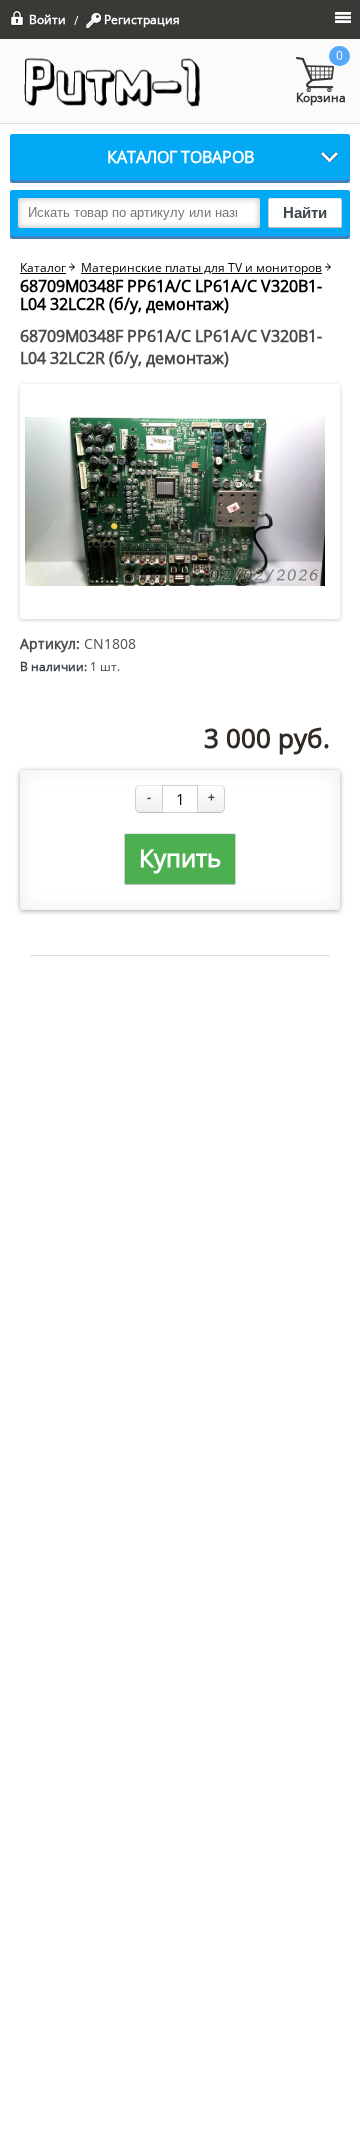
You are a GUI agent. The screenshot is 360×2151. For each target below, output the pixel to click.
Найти (305, 212)
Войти (47, 18)
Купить (180, 857)
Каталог (43, 268)
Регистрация (142, 20)
